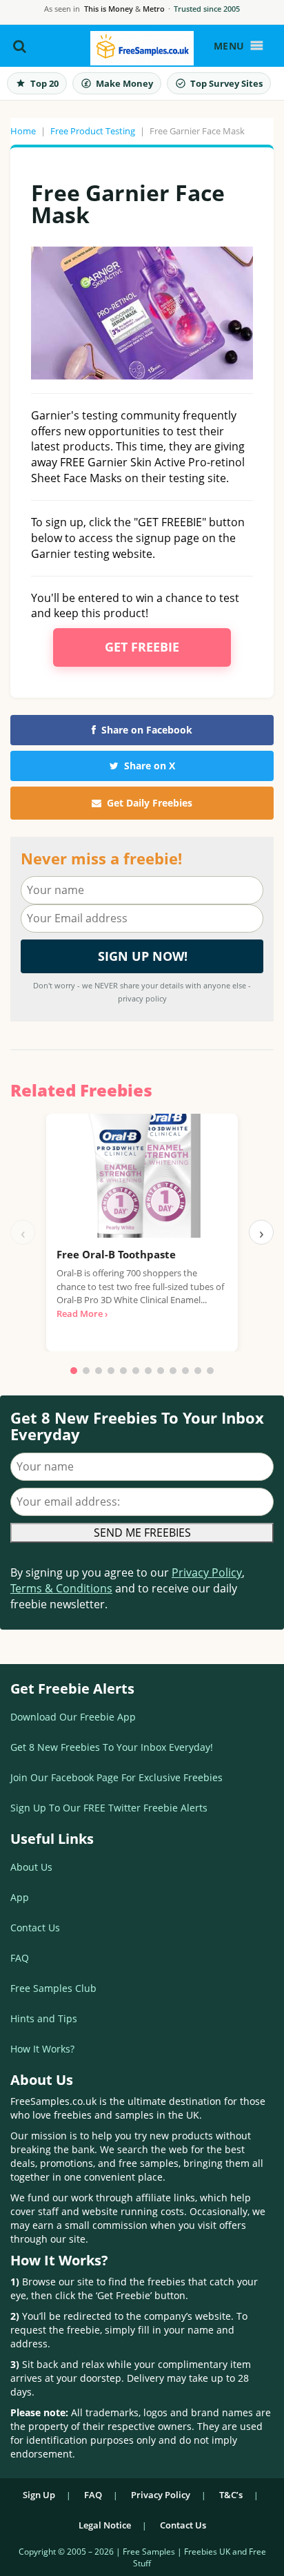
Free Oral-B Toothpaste (116, 1254)
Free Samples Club (53, 1988)
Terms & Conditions (61, 1588)
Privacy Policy (207, 1572)
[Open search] (20, 46)
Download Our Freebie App (73, 1717)
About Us (31, 1867)
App (20, 1897)
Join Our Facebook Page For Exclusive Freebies (116, 1777)
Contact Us (35, 1928)
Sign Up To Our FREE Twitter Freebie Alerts (109, 1808)
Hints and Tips (44, 2018)
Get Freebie (142, 647)
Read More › (82, 1313)
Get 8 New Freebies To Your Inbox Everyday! (112, 1747)
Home (23, 131)
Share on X (150, 766)
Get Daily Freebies (150, 803)
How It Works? (42, 2049)
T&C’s (231, 2495)
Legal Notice (105, 2525)
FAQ (20, 1958)
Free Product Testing (93, 131)
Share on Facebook (147, 730)
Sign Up (39, 2495)
